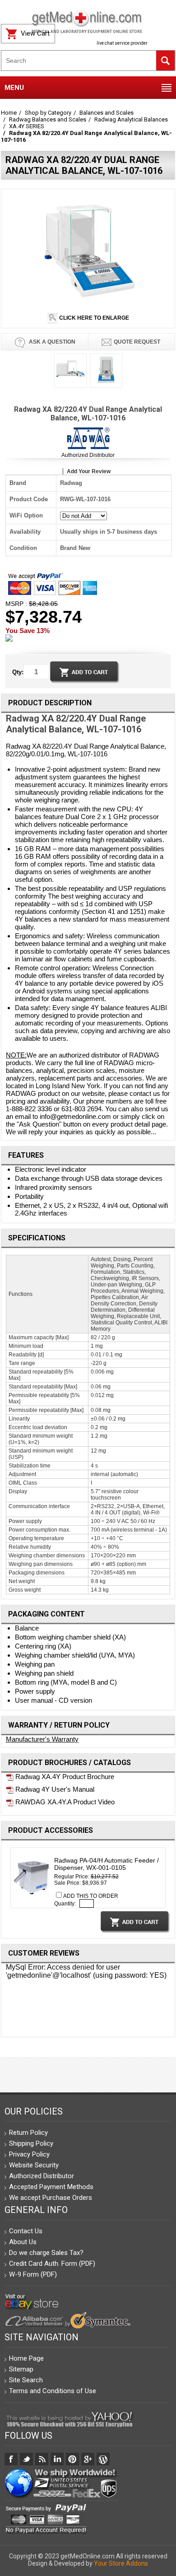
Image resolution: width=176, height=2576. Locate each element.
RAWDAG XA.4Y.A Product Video (64, 1802)
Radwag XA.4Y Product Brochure (64, 1777)
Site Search (26, 2380)
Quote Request (137, 342)
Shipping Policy (31, 2143)
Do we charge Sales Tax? (46, 2253)
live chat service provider (122, 43)
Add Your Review (89, 471)
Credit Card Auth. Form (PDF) (52, 2264)
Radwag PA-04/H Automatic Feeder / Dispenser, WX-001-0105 (107, 1864)
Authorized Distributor (88, 455)
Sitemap (21, 2369)
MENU (14, 88)
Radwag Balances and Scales (48, 119)
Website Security (34, 2165)
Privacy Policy (29, 2154)
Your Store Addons (121, 2563)
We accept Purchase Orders (51, 2198)
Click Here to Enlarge (93, 318)
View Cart (35, 33)
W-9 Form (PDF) (33, 2274)
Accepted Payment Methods (51, 2187)
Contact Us (26, 2231)
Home (9, 113)
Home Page (26, 2358)
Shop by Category (48, 113)
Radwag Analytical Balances (131, 119)
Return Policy (28, 2133)
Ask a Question (51, 342)
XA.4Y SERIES (27, 126)
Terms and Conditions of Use (53, 2391)
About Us (23, 2242)
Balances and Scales (107, 113)
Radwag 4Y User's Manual (54, 1789)
